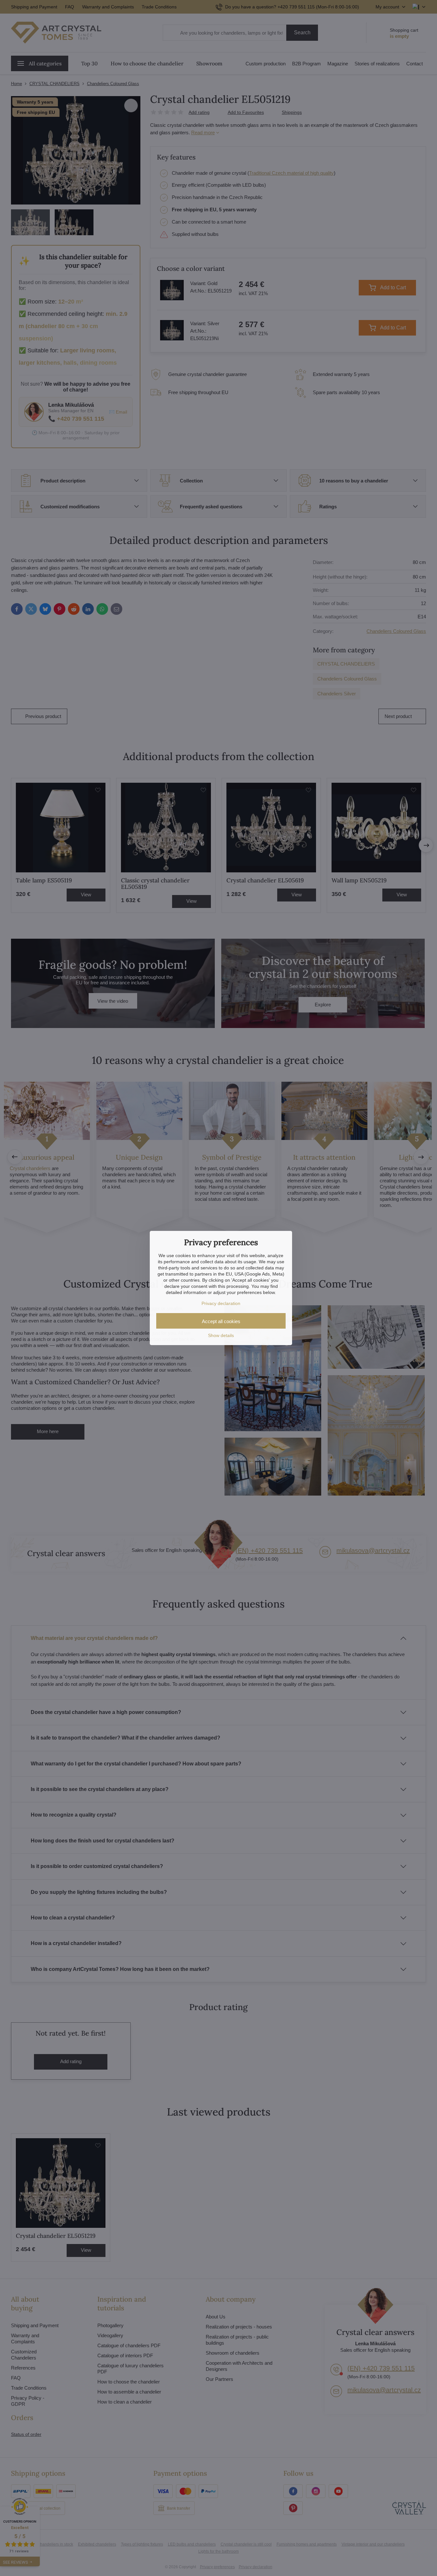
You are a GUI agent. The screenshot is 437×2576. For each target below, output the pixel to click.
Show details (221, 1335)
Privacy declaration (221, 1303)
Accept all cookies (221, 1321)
